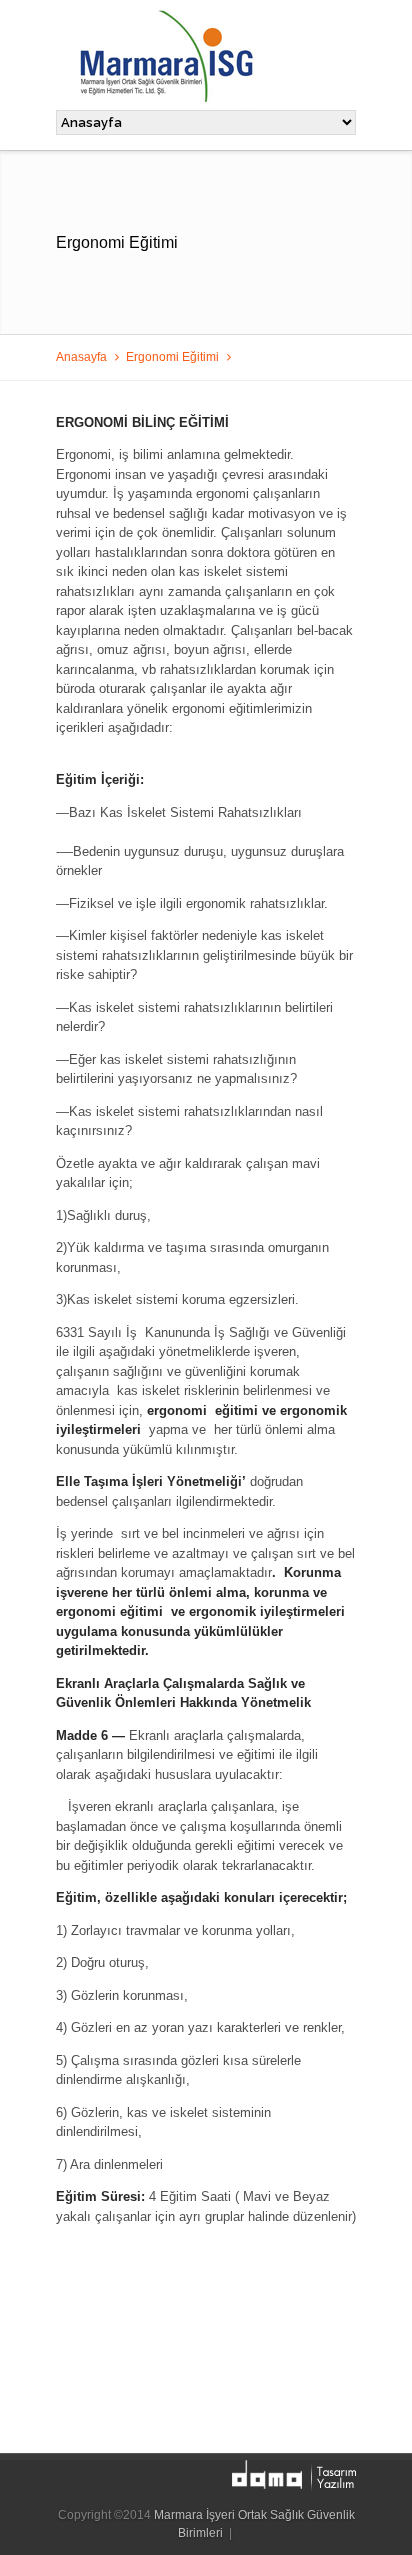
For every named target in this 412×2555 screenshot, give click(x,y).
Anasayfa (81, 356)
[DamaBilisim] (294, 2476)
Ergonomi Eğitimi (172, 356)
